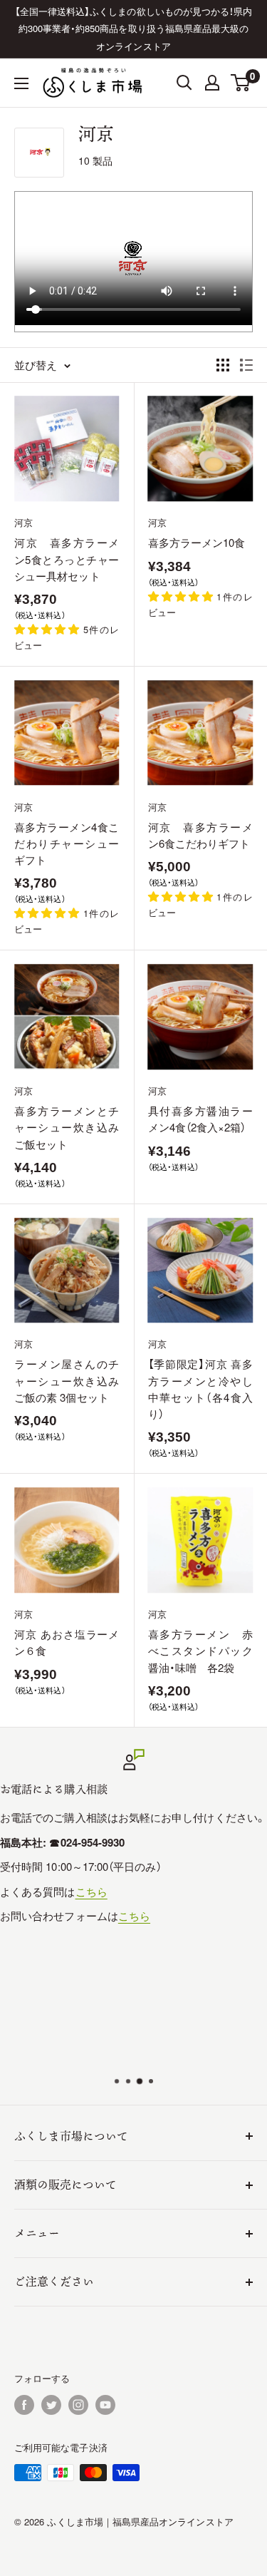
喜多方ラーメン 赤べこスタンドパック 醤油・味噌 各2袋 (201, 1651)
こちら (91, 1890)
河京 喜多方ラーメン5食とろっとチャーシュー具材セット (67, 559)
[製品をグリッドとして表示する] (223, 365)
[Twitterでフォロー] (51, 2405)
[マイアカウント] (212, 83)
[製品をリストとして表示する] (246, 365)
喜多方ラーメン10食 (197, 542)
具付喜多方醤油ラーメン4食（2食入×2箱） (201, 1119)
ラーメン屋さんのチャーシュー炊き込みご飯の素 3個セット (67, 1380)
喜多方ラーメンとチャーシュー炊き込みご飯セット (67, 1127)
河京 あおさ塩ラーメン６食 (67, 1642)
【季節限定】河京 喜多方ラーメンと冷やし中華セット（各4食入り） (201, 1389)
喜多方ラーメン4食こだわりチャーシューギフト (67, 843)
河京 (23, 522)
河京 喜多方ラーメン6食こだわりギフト (201, 835)
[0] (241, 83)
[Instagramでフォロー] (78, 2405)
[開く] (184, 83)
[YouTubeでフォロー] (105, 2405)
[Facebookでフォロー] (24, 2405)
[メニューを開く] (21, 83)
